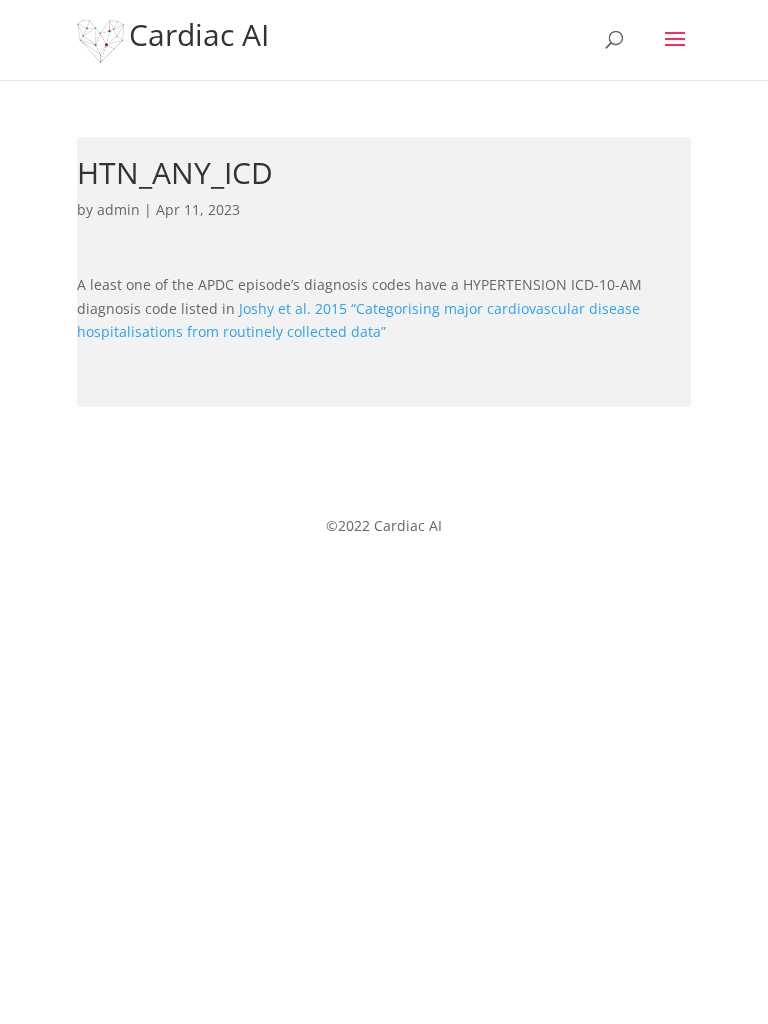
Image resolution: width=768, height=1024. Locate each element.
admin (118, 209)
